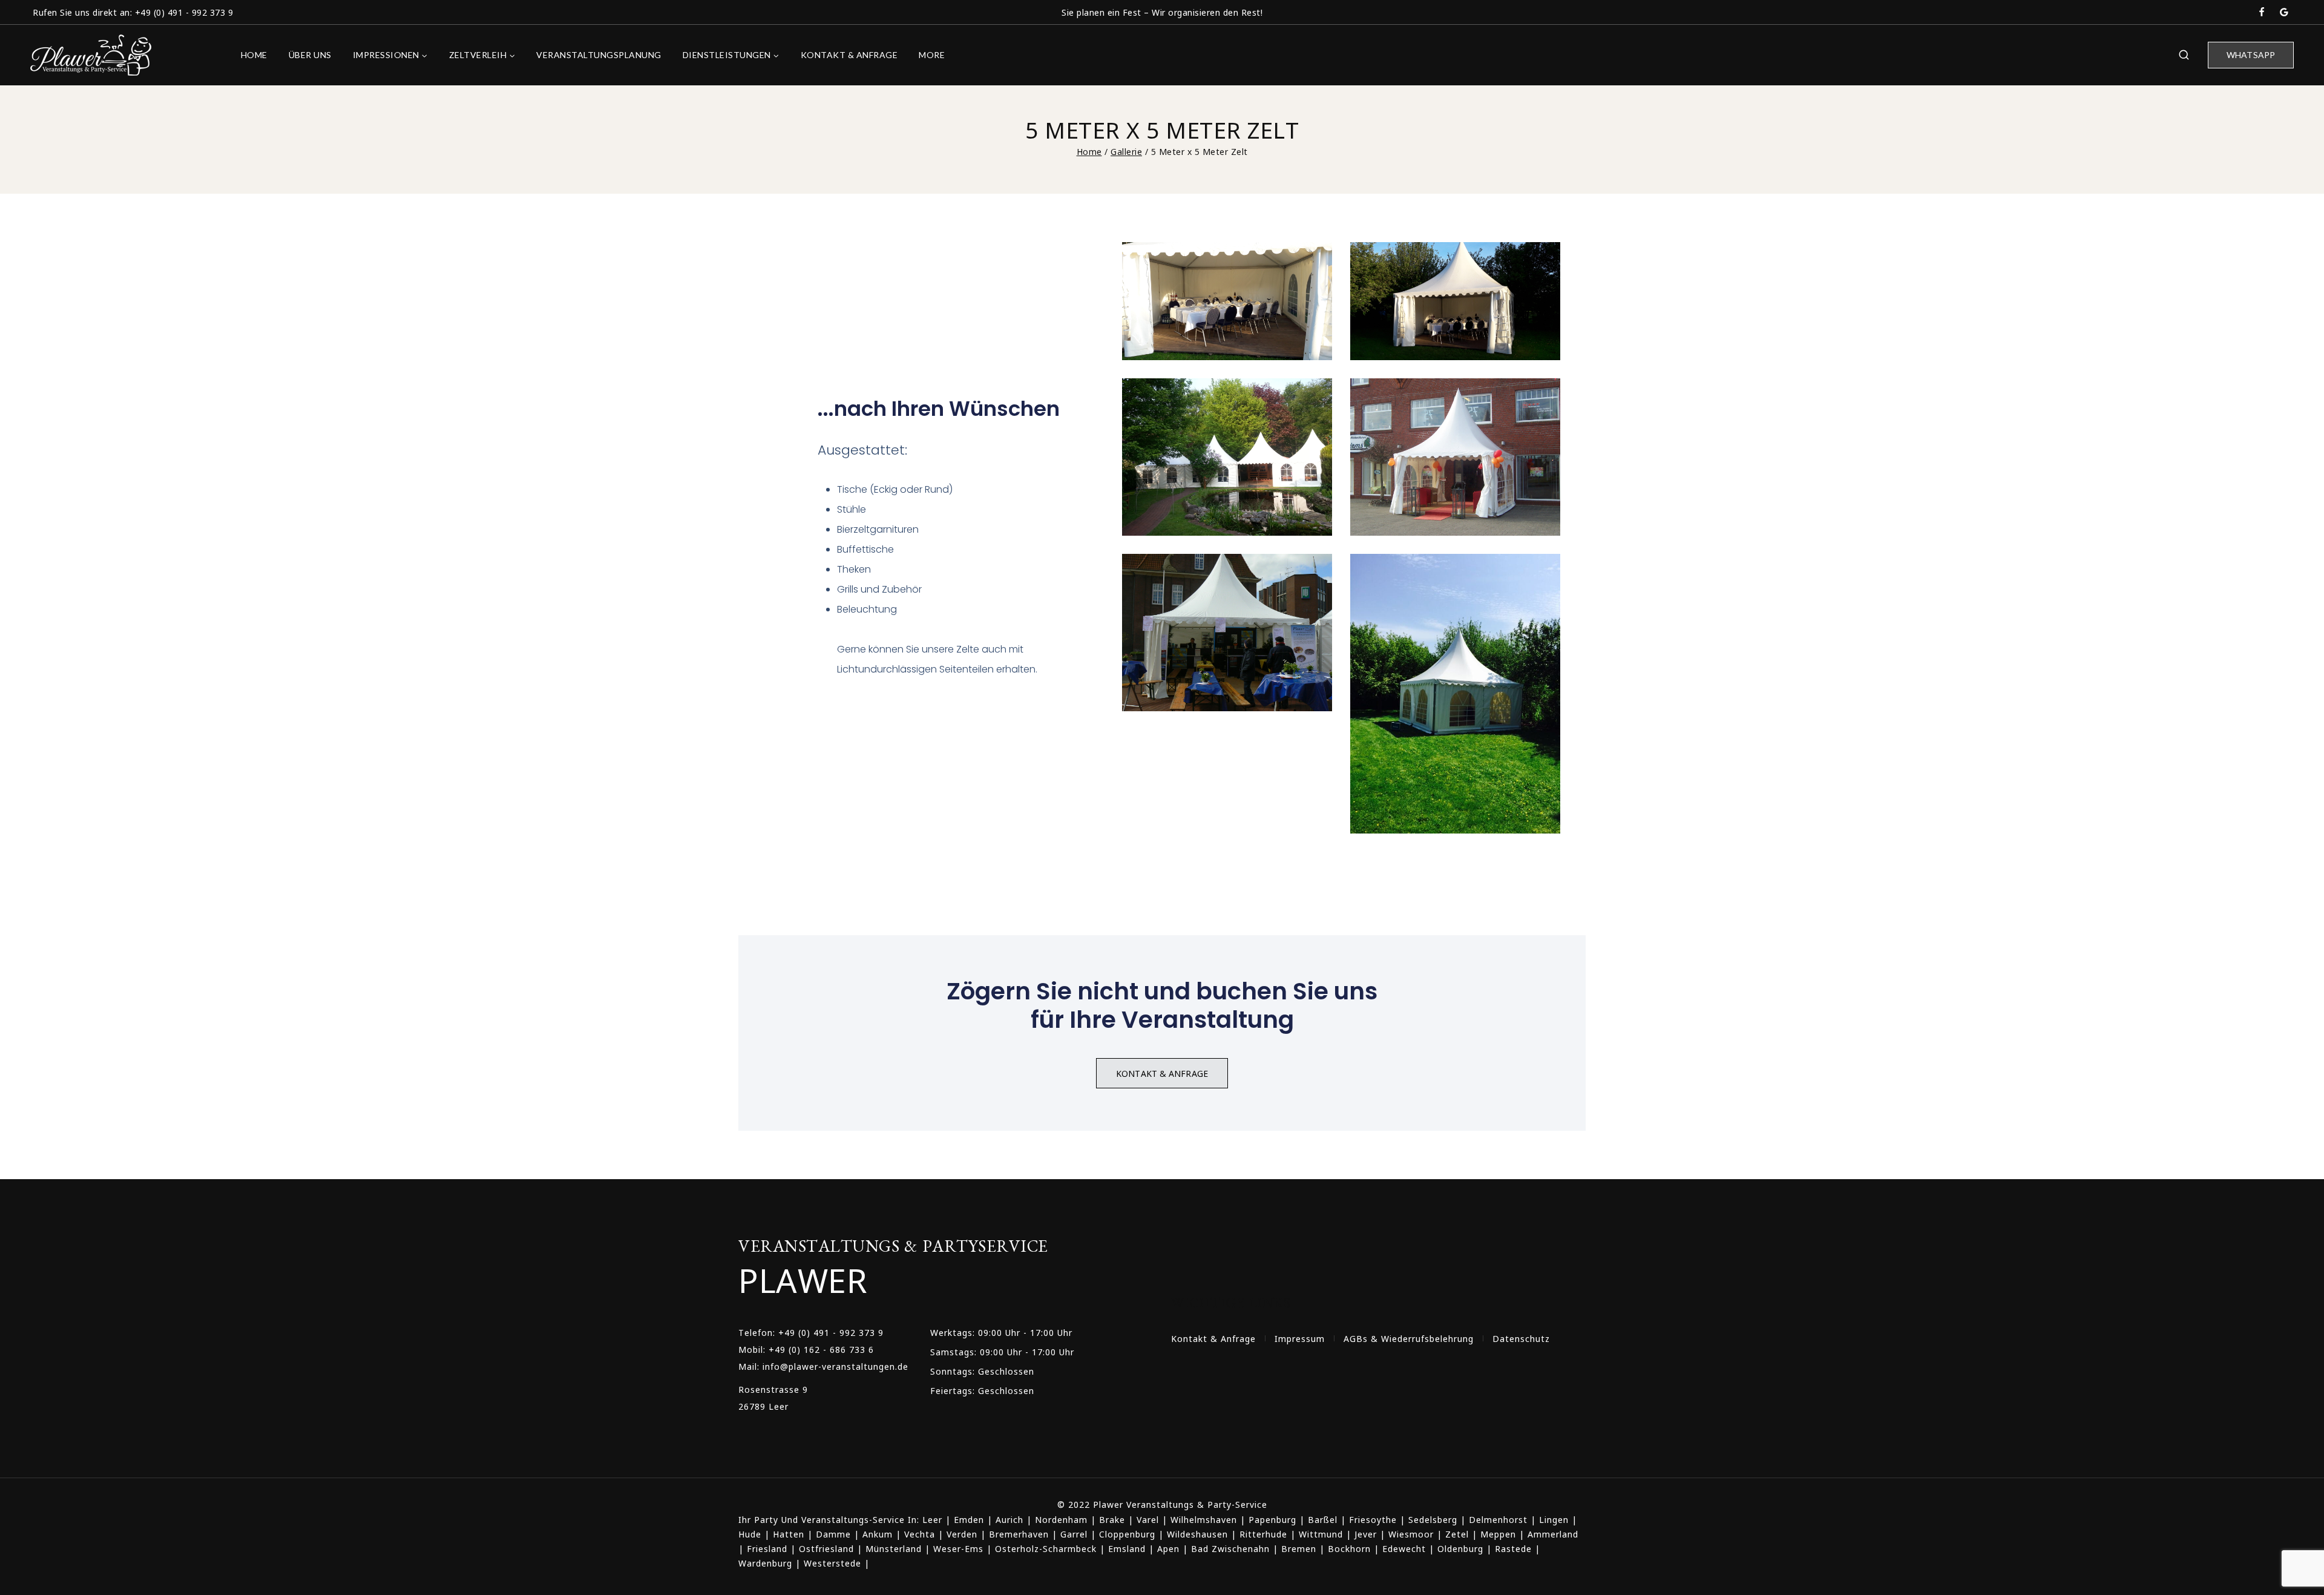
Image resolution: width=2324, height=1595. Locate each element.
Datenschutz (1521, 1338)
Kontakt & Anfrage (849, 55)
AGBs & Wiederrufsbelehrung (1409, 1338)
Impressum (1300, 1338)
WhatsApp (2251, 55)
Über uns (310, 55)
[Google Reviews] (2284, 12)
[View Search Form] (2184, 55)
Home (254, 55)
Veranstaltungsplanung (599, 55)
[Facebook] (2262, 12)
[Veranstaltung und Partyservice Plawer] (91, 55)
